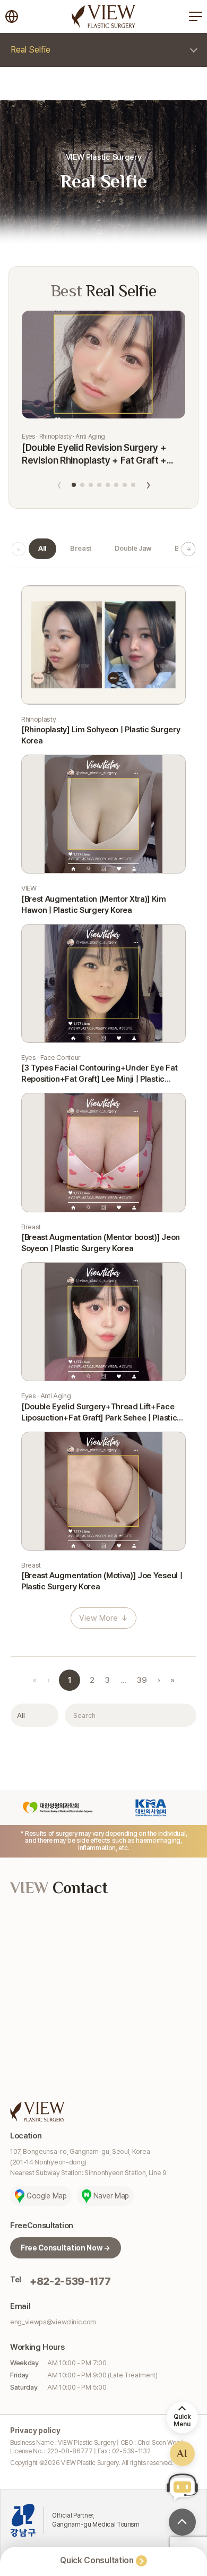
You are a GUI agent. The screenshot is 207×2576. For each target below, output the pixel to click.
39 (142, 1680)
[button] (74, 485)
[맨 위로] (182, 2522)
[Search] (183, 1715)
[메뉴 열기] (195, 16)
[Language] (12, 16)
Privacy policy (35, 2430)
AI (182, 2453)
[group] (42, 549)
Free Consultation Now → (66, 2248)
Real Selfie (31, 50)
